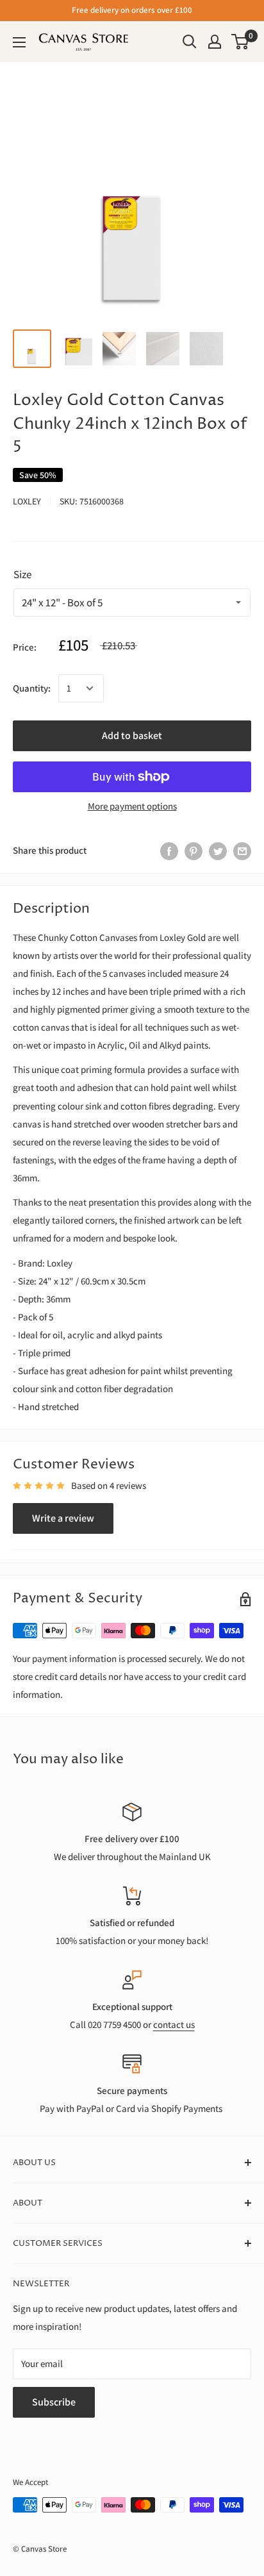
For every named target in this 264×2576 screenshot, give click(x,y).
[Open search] (190, 42)
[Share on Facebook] (169, 850)
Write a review (63, 1518)
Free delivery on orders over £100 (132, 10)
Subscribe (54, 2402)
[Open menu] (19, 42)
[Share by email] (242, 850)
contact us (174, 2024)
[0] (241, 42)
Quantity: (32, 688)
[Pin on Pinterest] (194, 850)
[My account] (215, 42)
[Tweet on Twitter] (218, 850)
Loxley (27, 501)
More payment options (132, 806)
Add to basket (132, 735)
